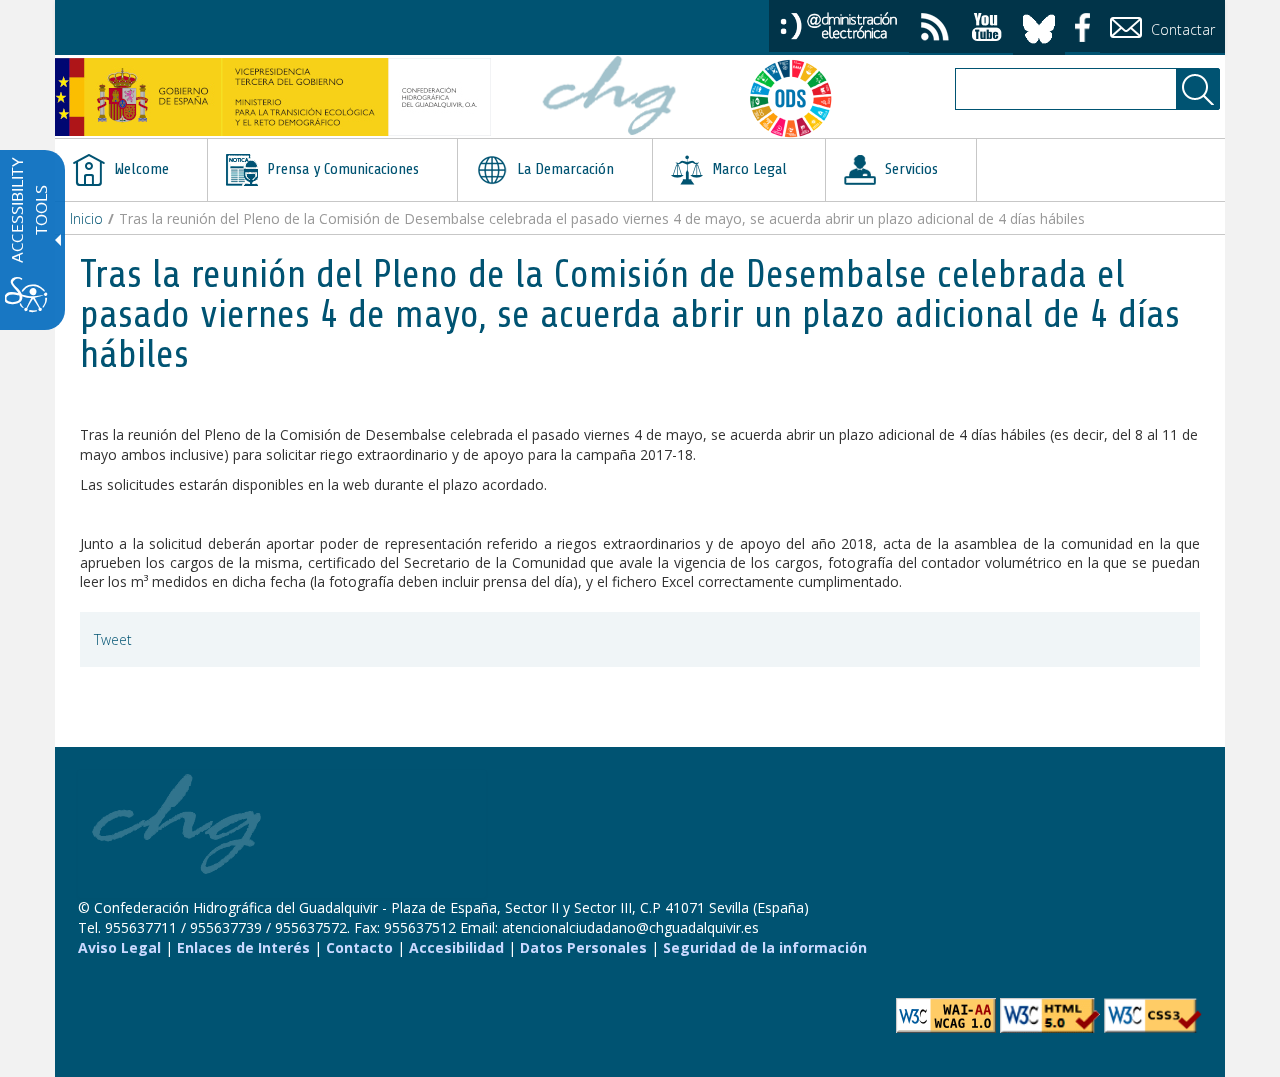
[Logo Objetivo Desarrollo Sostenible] (799, 98)
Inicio (86, 218)
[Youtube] (987, 29)
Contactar (1181, 29)
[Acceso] (839, 24)
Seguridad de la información (765, 947)
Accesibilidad (456, 947)
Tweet (113, 639)
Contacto (359, 947)
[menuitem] (131, 170)
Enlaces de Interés (243, 947)
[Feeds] (935, 29)
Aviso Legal (119, 947)
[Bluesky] (1039, 25)
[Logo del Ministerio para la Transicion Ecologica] (273, 97)
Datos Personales (583, 947)
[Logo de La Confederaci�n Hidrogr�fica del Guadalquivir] (610, 98)
